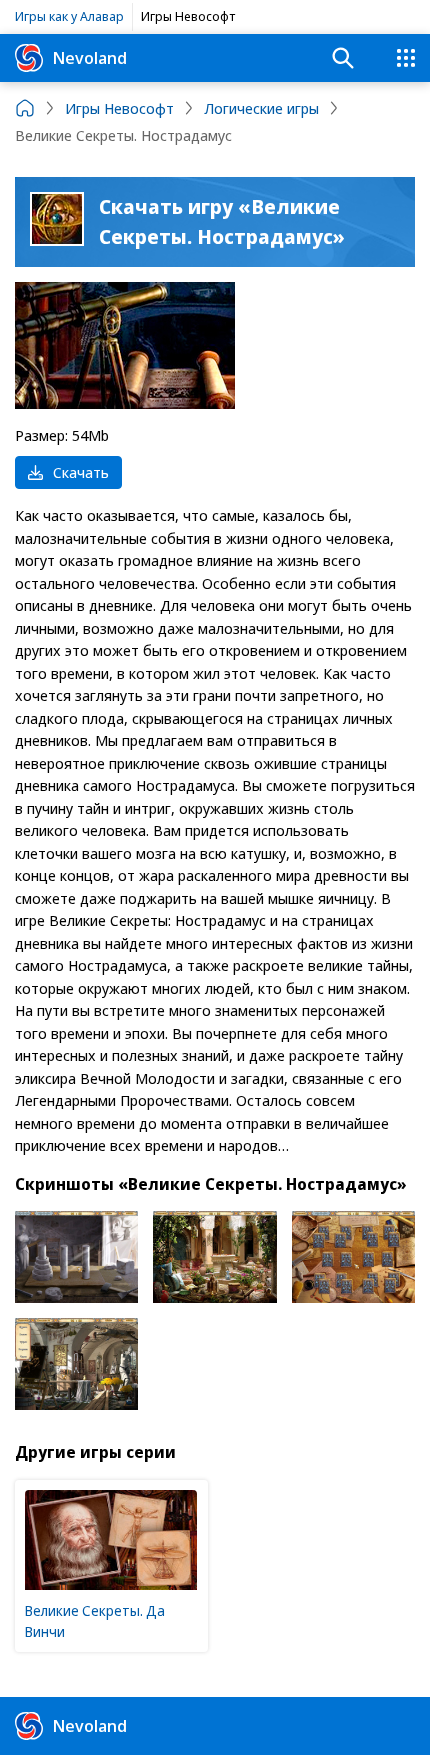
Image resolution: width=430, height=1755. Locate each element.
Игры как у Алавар (69, 16)
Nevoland (90, 57)
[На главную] (25, 108)
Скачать (81, 472)
